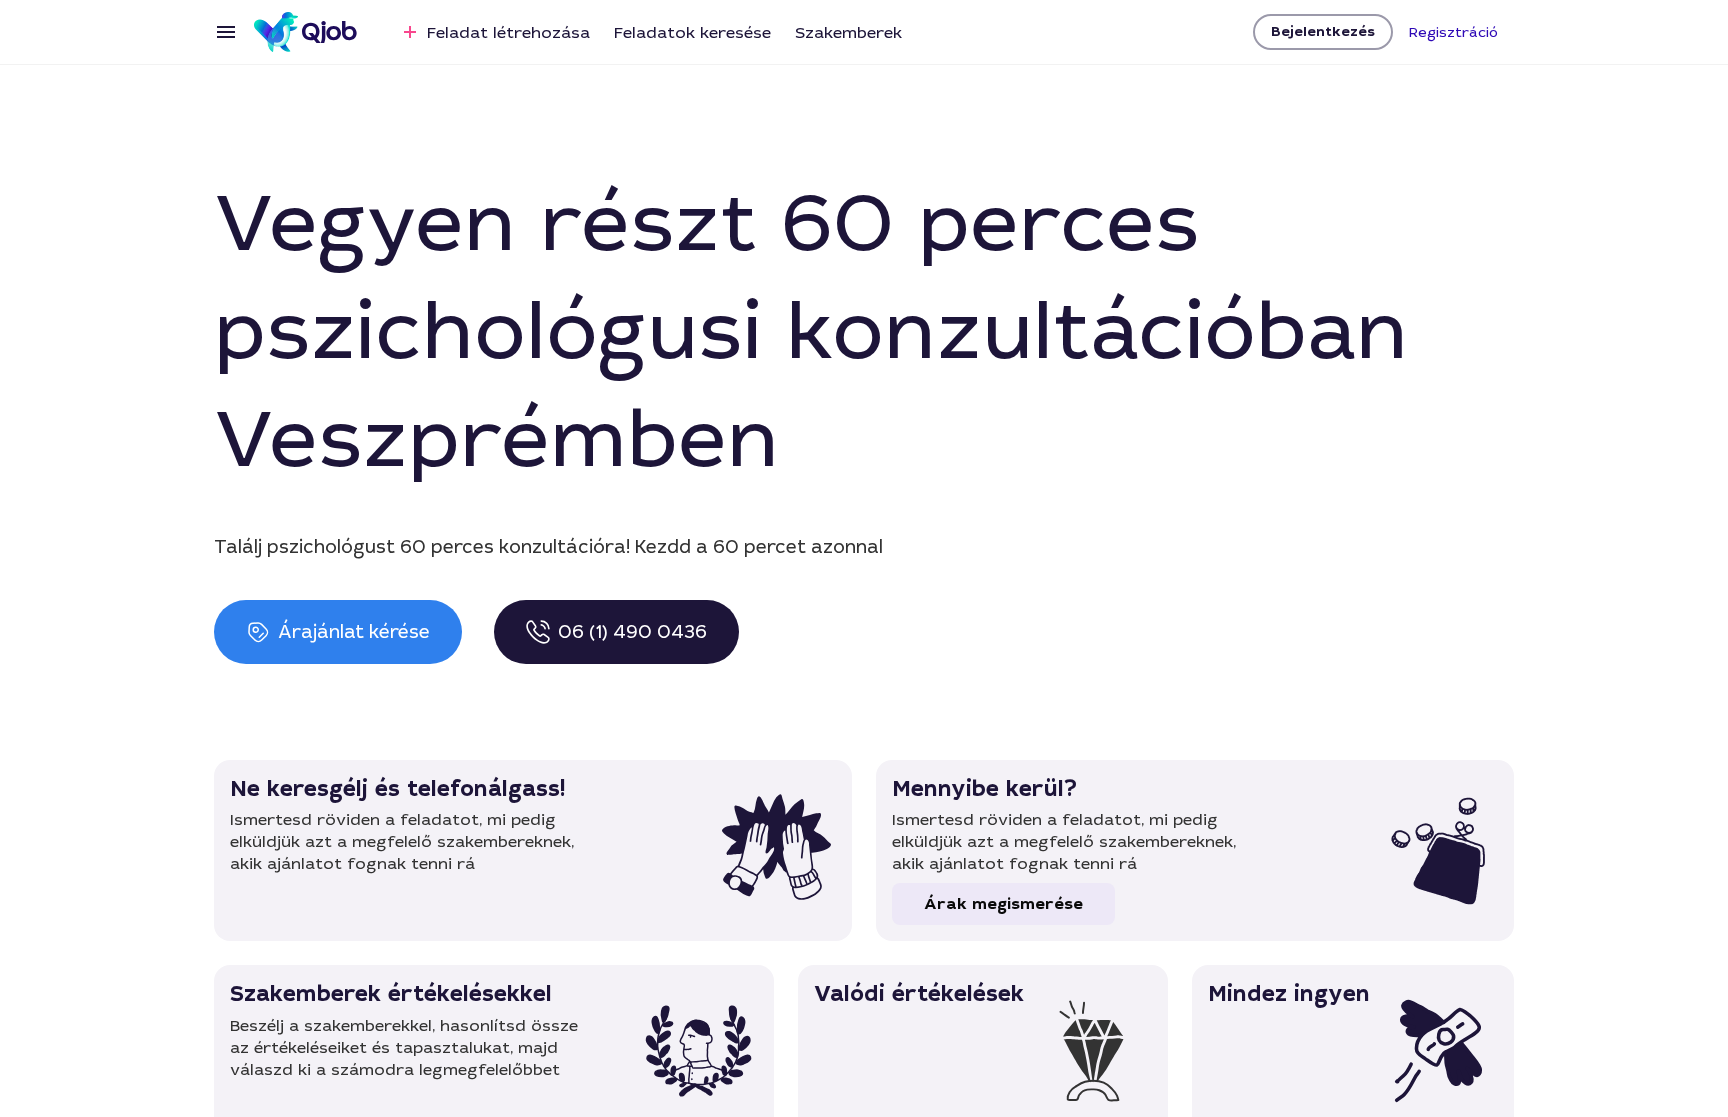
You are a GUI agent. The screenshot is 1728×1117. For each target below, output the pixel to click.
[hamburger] (226, 32)
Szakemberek (848, 32)
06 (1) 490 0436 (632, 632)
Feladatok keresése (692, 32)
